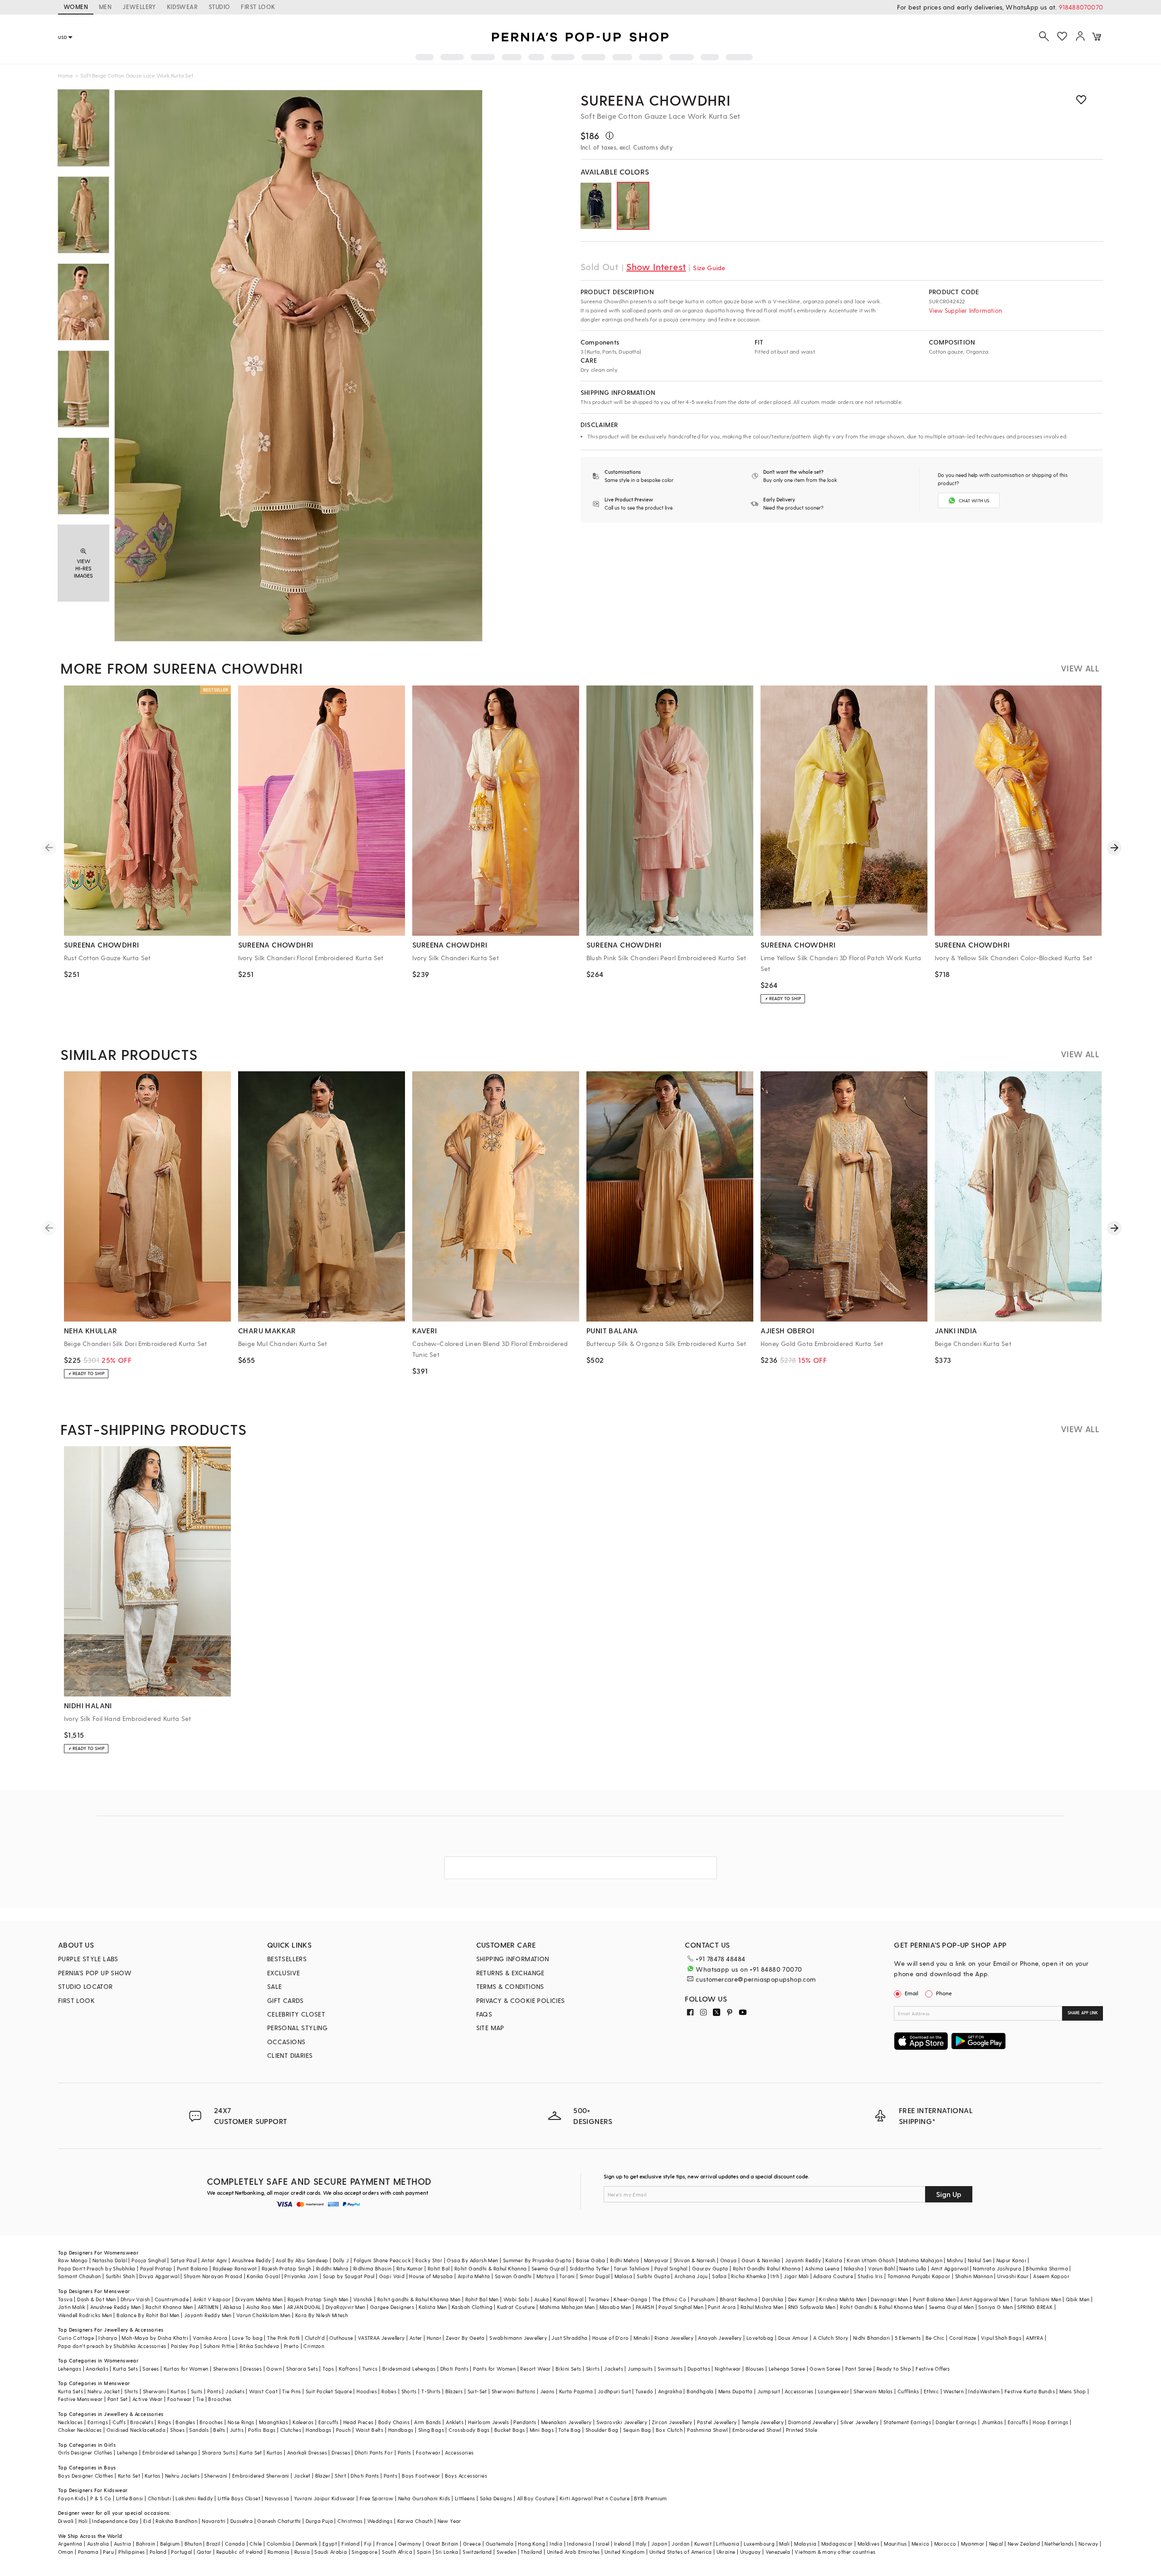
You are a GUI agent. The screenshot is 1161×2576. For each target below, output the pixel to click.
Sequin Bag (637, 2430)
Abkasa (232, 2307)
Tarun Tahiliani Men (1037, 2299)
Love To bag (247, 2338)
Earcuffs (329, 2422)
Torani (567, 2276)
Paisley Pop (185, 2346)
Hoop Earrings (1050, 2422)
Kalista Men (433, 2307)
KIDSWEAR (182, 7)
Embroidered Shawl (757, 2430)
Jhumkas (992, 2422)
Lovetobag (760, 2338)
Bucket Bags (510, 2430)
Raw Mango (73, 2260)
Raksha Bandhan (176, 2521)
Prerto (291, 2346)
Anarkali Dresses (307, 2452)
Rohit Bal (439, 2268)
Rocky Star (429, 2260)
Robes (389, 2391)
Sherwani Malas (873, 2391)
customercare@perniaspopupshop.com (756, 1979)
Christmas (350, 2521)
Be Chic (935, 2338)
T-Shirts (431, 2391)
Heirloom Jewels (488, 2422)
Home (66, 75)
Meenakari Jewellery (566, 2422)
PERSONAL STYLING (297, 2028)
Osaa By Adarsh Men (472, 2260)
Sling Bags (431, 2430)
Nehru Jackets (182, 2476)
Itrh (775, 2276)
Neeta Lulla (913, 2268)
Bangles (185, 2422)
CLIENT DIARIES (290, 2055)
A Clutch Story (831, 2338)
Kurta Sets (125, 2369)
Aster (416, 2338)
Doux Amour (793, 2338)
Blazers (454, 2391)
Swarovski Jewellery (622, 2422)
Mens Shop (1073, 2391)
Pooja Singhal (149, 2260)
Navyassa (277, 2498)
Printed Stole (802, 2430)
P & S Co (101, 2498)
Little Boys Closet (239, 2498)
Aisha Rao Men (264, 2307)
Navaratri (214, 2521)
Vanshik (363, 2299)
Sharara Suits (218, 2452)
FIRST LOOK (258, 7)
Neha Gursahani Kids (424, 2498)
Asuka (541, 2299)
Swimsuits (670, 2369)
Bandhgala (700, 2391)
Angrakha (670, 2391)
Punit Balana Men (934, 2299)
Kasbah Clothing (472, 2307)
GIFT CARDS (285, 2000)
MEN (105, 7)
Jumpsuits (640, 2369)
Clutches (291, 2430)
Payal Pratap (156, 2268)
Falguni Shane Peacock (382, 2260)
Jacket (302, 2476)
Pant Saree (859, 2369)
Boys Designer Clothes (85, 2476)
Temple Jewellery (763, 2422)
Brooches (220, 2399)
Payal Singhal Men (681, 2307)
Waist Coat (263, 2391)
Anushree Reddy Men (116, 2307)
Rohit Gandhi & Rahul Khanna (491, 2268)
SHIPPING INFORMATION (513, 1959)
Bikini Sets (568, 2369)
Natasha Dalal (110, 2260)
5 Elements (908, 2338)
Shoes (177, 2430)
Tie (200, 2399)
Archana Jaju (691, 2276)
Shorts (409, 2391)
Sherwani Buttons (513, 2391)
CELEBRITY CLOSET (296, 2014)
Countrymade (172, 2299)
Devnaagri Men (889, 2299)
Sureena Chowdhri (656, 100)
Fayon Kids (72, 2498)
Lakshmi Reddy (194, 2498)
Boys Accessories (466, 2476)
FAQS (484, 2014)
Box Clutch (669, 2430)
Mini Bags (542, 2430)
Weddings (380, 2521)
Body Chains (394, 2422)
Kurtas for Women (186, 2369)
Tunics (370, 2369)
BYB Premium (650, 2498)
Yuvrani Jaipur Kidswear (324, 2498)
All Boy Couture (536, 2498)
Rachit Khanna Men (169, 2307)
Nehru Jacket (104, 2391)
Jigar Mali (796, 2276)
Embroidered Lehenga (170, 2452)
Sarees (151, 2369)
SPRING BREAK (1035, 2307)
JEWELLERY (139, 7)
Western (954, 2391)
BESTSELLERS (287, 1959)
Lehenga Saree (787, 2369)
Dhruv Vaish (135, 2299)
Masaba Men (615, 2307)
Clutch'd (315, 2338)
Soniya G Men (995, 2307)
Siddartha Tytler (589, 2268)
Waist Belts (369, 2430)
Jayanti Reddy (803, 2260)
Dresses (252, 2369)
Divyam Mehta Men (259, 2299)
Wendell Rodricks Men (85, 2315)
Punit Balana (193, 2268)
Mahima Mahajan (921, 2260)
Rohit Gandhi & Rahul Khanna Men (882, 2307)
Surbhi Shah (120, 2276)
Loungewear (834, 2391)
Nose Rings (241, 2422)
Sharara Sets (302, 2369)
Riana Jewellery (674, 2338)
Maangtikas (273, 2422)
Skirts (593, 2369)
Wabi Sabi (517, 2299)
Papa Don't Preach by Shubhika (97, 2268)
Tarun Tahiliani (632, 2268)
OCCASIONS (286, 2042)
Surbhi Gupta (653, 2276)
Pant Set (118, 2399)
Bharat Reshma (739, 2299)
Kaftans (348, 2369)
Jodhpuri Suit (614, 2391)
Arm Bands (428, 2422)
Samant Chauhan (80, 2276)
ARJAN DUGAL (304, 2307)
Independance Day (115, 2521)
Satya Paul (184, 2260)
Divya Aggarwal (159, 2276)
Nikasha (854, 2268)
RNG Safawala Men (812, 2307)
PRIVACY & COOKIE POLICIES (521, 2000)
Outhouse (341, 2338)
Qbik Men (1078, 2299)
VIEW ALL (1080, 668)
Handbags (318, 2430)
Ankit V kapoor (212, 2299)
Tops (328, 2369)
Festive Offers (933, 2369)
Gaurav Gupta (710, 2268)
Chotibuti (160, 2498)
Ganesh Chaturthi (279, 2521)
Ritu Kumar (410, 2268)
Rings (164, 2422)
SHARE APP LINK (1083, 2013)
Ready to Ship (894, 2369)
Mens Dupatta (736, 2391)
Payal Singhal (671, 2268)
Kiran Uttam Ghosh (871, 2260)
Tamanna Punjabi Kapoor (919, 2276)
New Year (449, 2521)
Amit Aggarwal (950, 2268)
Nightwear (728, 2369)
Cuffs (119, 2422)
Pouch (344, 2430)
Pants (214, 2391)
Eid (147, 2521)
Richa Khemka (749, 2276)
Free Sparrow (377, 2498)
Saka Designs (496, 2498)
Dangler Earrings (956, 2422)
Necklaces (71, 2422)
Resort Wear (535, 2369)
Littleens (465, 2498)
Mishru (955, 2260)
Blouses (755, 2369)
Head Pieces (358, 2422)
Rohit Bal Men (482, 2299)
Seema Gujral (548, 2268)
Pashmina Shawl (707, 2430)
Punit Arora (722, 2307)
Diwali (66, 2521)
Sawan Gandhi (513, 2276)
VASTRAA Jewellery (381, 2338)
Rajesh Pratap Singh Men (318, 2299)
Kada (159, 2430)
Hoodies (367, 2391)
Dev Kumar (802, 2299)
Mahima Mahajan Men (567, 2307)
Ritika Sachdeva (259, 2346)
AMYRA (1034, 2338)
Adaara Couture (833, 2276)
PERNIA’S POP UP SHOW (95, 1973)
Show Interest (656, 267)
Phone (944, 1993)
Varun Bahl (881, 2268)
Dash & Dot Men (97, 2299)
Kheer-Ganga (630, 2299)
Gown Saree (825, 2369)
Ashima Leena (822, 2268)
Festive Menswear (80, 2399)
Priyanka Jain (301, 2276)
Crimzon (314, 2346)
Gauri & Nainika (761, 2260)
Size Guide (709, 268)
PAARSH (645, 2307)
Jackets (614, 2369)
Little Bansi (130, 2498)
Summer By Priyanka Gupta (537, 2260)
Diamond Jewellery (812, 2422)
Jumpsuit (769, 2391)
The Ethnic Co (669, 2299)
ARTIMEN (208, 2307)
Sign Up (949, 2194)
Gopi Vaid (392, 2276)
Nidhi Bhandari (872, 2338)
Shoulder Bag (602, 2430)
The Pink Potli (284, 2338)
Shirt (340, 2476)
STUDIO (219, 7)
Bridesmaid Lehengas (409, 2369)
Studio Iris (870, 2276)
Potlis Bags (262, 2430)
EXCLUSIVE (284, 1973)
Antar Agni (214, 2260)
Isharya (108, 2338)
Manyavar (656, 2260)
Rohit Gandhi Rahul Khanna (767, 2268)
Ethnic (931, 2391)
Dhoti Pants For (374, 2452)
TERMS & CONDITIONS (510, 1986)
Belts (219, 2430)
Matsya (546, 2276)
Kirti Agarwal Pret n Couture (595, 2498)
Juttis (237, 2430)
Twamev (599, 2299)
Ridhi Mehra (624, 2260)
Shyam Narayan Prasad (213, 2276)
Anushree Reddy (251, 2260)
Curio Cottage (76, 2338)
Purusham (703, 2299)
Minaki (642, 2338)
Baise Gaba (591, 2260)
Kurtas (178, 2391)
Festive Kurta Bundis (1030, 2391)
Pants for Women (494, 2369)
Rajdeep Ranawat (235, 2268)
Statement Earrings (907, 2422)
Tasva (65, 2299)
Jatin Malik (72, 2307)
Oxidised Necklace (130, 2430)
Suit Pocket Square (329, 2391)
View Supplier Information (965, 310)
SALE (275, 1986)
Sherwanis (226, 2369)
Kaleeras (303, 2422)
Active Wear (147, 2399)
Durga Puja (319, 2521)
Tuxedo (644, 2391)
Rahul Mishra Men (762, 2307)
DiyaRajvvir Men (346, 2307)
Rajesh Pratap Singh (287, 2268)
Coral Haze (963, 2338)
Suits (197, 2391)
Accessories (799, 2391)
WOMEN (76, 7)
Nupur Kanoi (1011, 2260)
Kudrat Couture (516, 2307)
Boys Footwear (421, 2476)
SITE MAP (490, 2028)
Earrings (98, 2422)
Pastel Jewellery (717, 2422)
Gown (274, 2369)
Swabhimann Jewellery (518, 2338)
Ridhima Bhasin (373, 2268)
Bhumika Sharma (1047, 2268)
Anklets (455, 2422)
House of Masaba (431, 2276)
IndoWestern (984, 2391)
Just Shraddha (569, 2338)
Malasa (623, 2276)
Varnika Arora (210, 2338)
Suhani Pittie (219, 2346)
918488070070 (1081, 7)
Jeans (547, 2391)
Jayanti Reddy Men (208, 2315)
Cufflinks (908, 2391)
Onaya (729, 2260)
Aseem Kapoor (1051, 2276)
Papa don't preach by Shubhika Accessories (112, 2346)
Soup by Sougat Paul (349, 2276)
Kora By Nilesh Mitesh (322, 2315)
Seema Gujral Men (951, 2307)
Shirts (131, 2391)
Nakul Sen (980, 2260)
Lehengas (70, 2369)
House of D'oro (611, 2338)
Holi (83, 2521)
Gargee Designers (392, 2307)
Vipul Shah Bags (1001, 2338)
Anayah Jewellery (720, 2338)
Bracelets (142, 2422)
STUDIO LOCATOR (85, 1986)
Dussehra (241, 2521)
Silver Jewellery (859, 2422)
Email (912, 1993)
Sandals (199, 2430)
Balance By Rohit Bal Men (148, 2315)
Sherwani (154, 2391)
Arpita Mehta (474, 2276)
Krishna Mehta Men (843, 2299)
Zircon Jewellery (672, 2422)
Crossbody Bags (469, 2430)
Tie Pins (291, 2391)
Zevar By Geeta (465, 2338)
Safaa (719, 2276)
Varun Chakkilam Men (263, 2315)
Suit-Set (477, 2391)
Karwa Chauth (415, 2521)
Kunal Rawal (568, 2299)
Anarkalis (97, 2369)
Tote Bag (569, 2430)
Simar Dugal (595, 2276)
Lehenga (127, 2452)
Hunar (434, 2338)
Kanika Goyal (263, 2276)
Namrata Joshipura (997, 2268)
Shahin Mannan (974, 2276)
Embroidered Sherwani (261, 2476)
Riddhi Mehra (332, 2268)
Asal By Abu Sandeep (302, 2260)
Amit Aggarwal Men (985, 2299)
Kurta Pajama (576, 2391)
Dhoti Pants (454, 2369)
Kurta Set (251, 2452)
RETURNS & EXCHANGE (510, 1973)
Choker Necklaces (80, 2430)
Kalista (834, 2260)
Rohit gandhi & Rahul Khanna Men (419, 2299)
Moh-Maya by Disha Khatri (155, 2338)
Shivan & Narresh (694, 2260)
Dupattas (699, 2369)
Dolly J (341, 2260)
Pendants (525, 2422)
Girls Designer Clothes (85, 2452)
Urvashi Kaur (1013, 2276)
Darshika (773, 2299)
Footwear (180, 2399)
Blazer (323, 2476)
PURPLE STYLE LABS (88, 1959)
